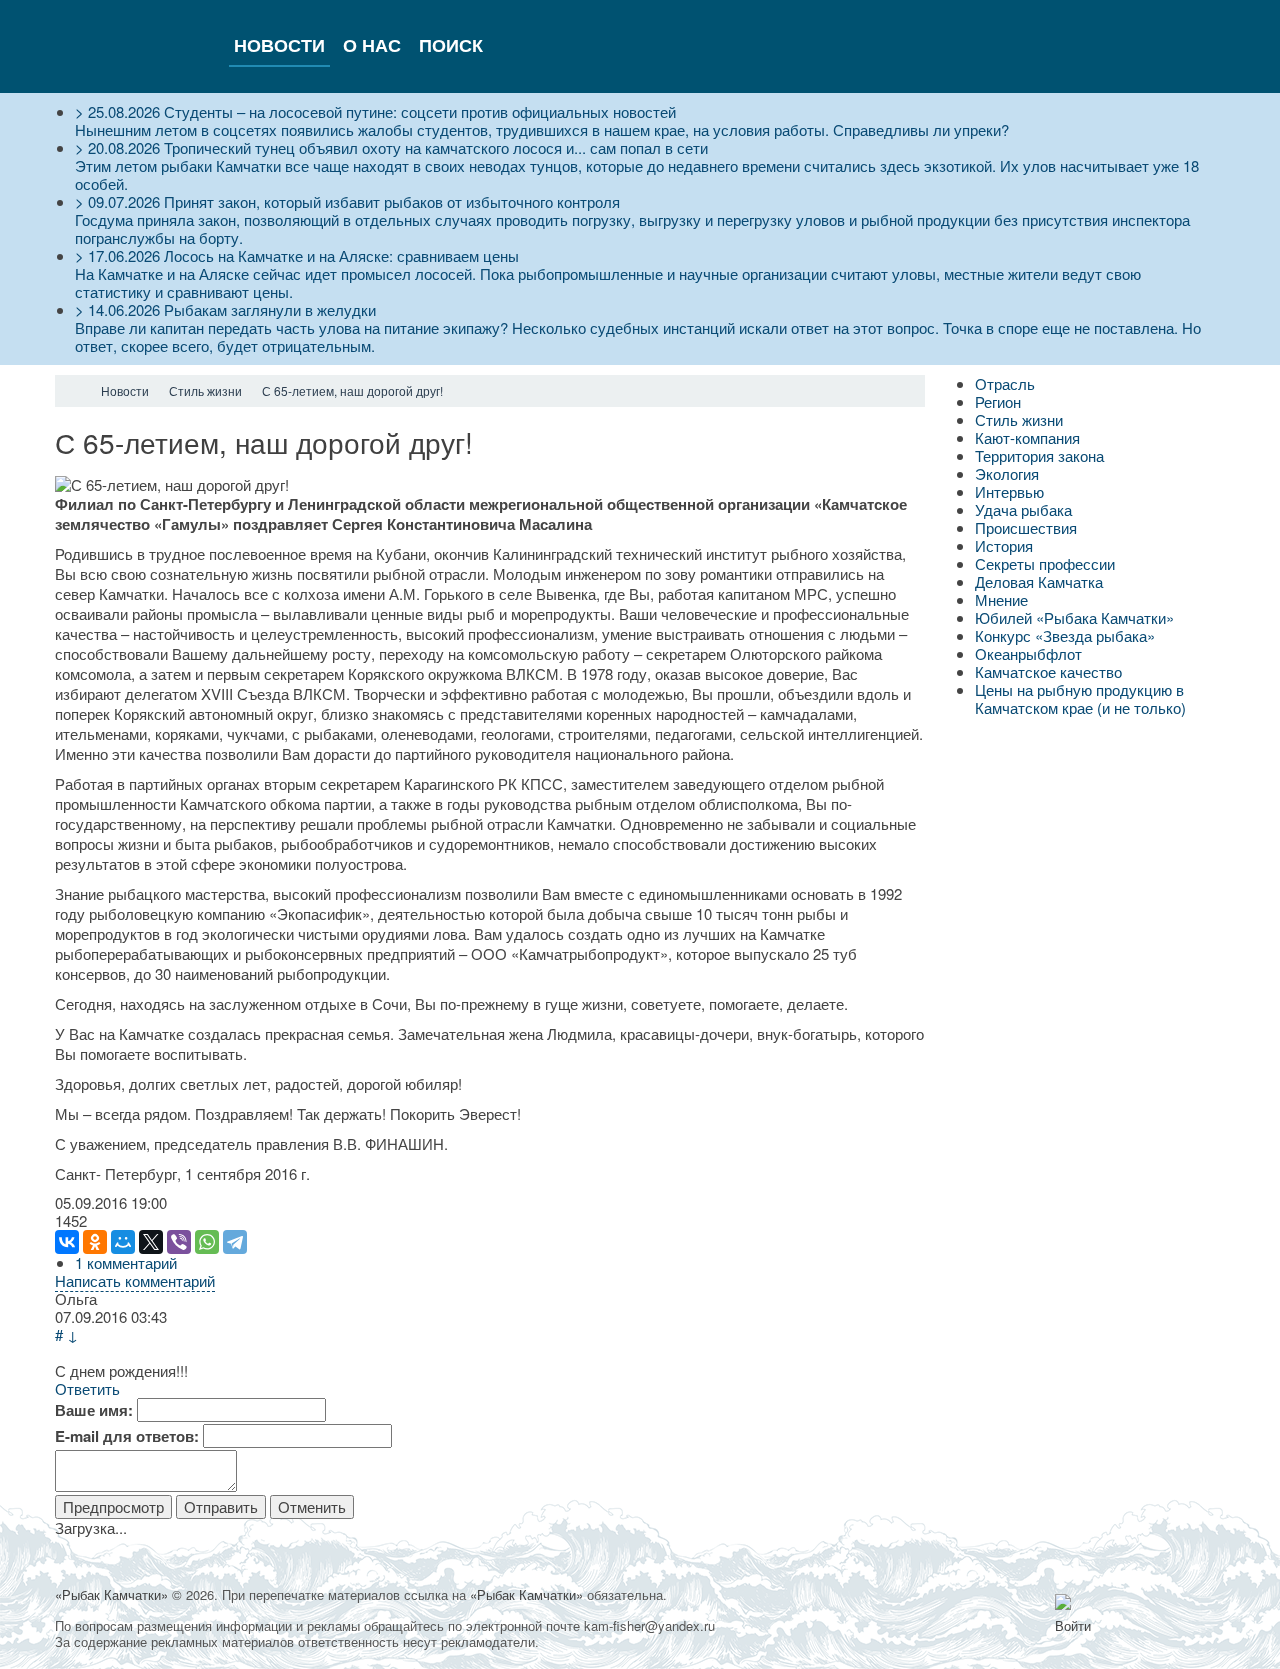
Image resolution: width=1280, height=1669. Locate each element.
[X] (151, 1242)
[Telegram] (235, 1242)
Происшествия (1026, 527)
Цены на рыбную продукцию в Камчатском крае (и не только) (1080, 698)
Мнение (1001, 599)
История (1004, 545)
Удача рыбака (1023, 509)
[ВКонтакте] (67, 1242)
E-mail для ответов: (127, 1436)
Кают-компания (1027, 437)
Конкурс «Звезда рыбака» (1065, 635)
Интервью (1009, 491)
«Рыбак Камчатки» (111, 1594)
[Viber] (179, 1242)
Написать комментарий (135, 1280)
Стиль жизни (1019, 419)
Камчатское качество (1048, 671)
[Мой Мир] (123, 1242)
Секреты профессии (1045, 563)
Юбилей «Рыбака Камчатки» (1074, 617)
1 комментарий (126, 1262)
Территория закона (1039, 455)
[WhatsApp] (207, 1242)
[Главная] (73, 391)
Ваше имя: (94, 1410)
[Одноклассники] (95, 1242)
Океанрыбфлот (1028, 653)
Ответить (87, 1388)
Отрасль (1005, 383)
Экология (1007, 473)
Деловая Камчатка (1039, 581)
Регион (998, 401)
